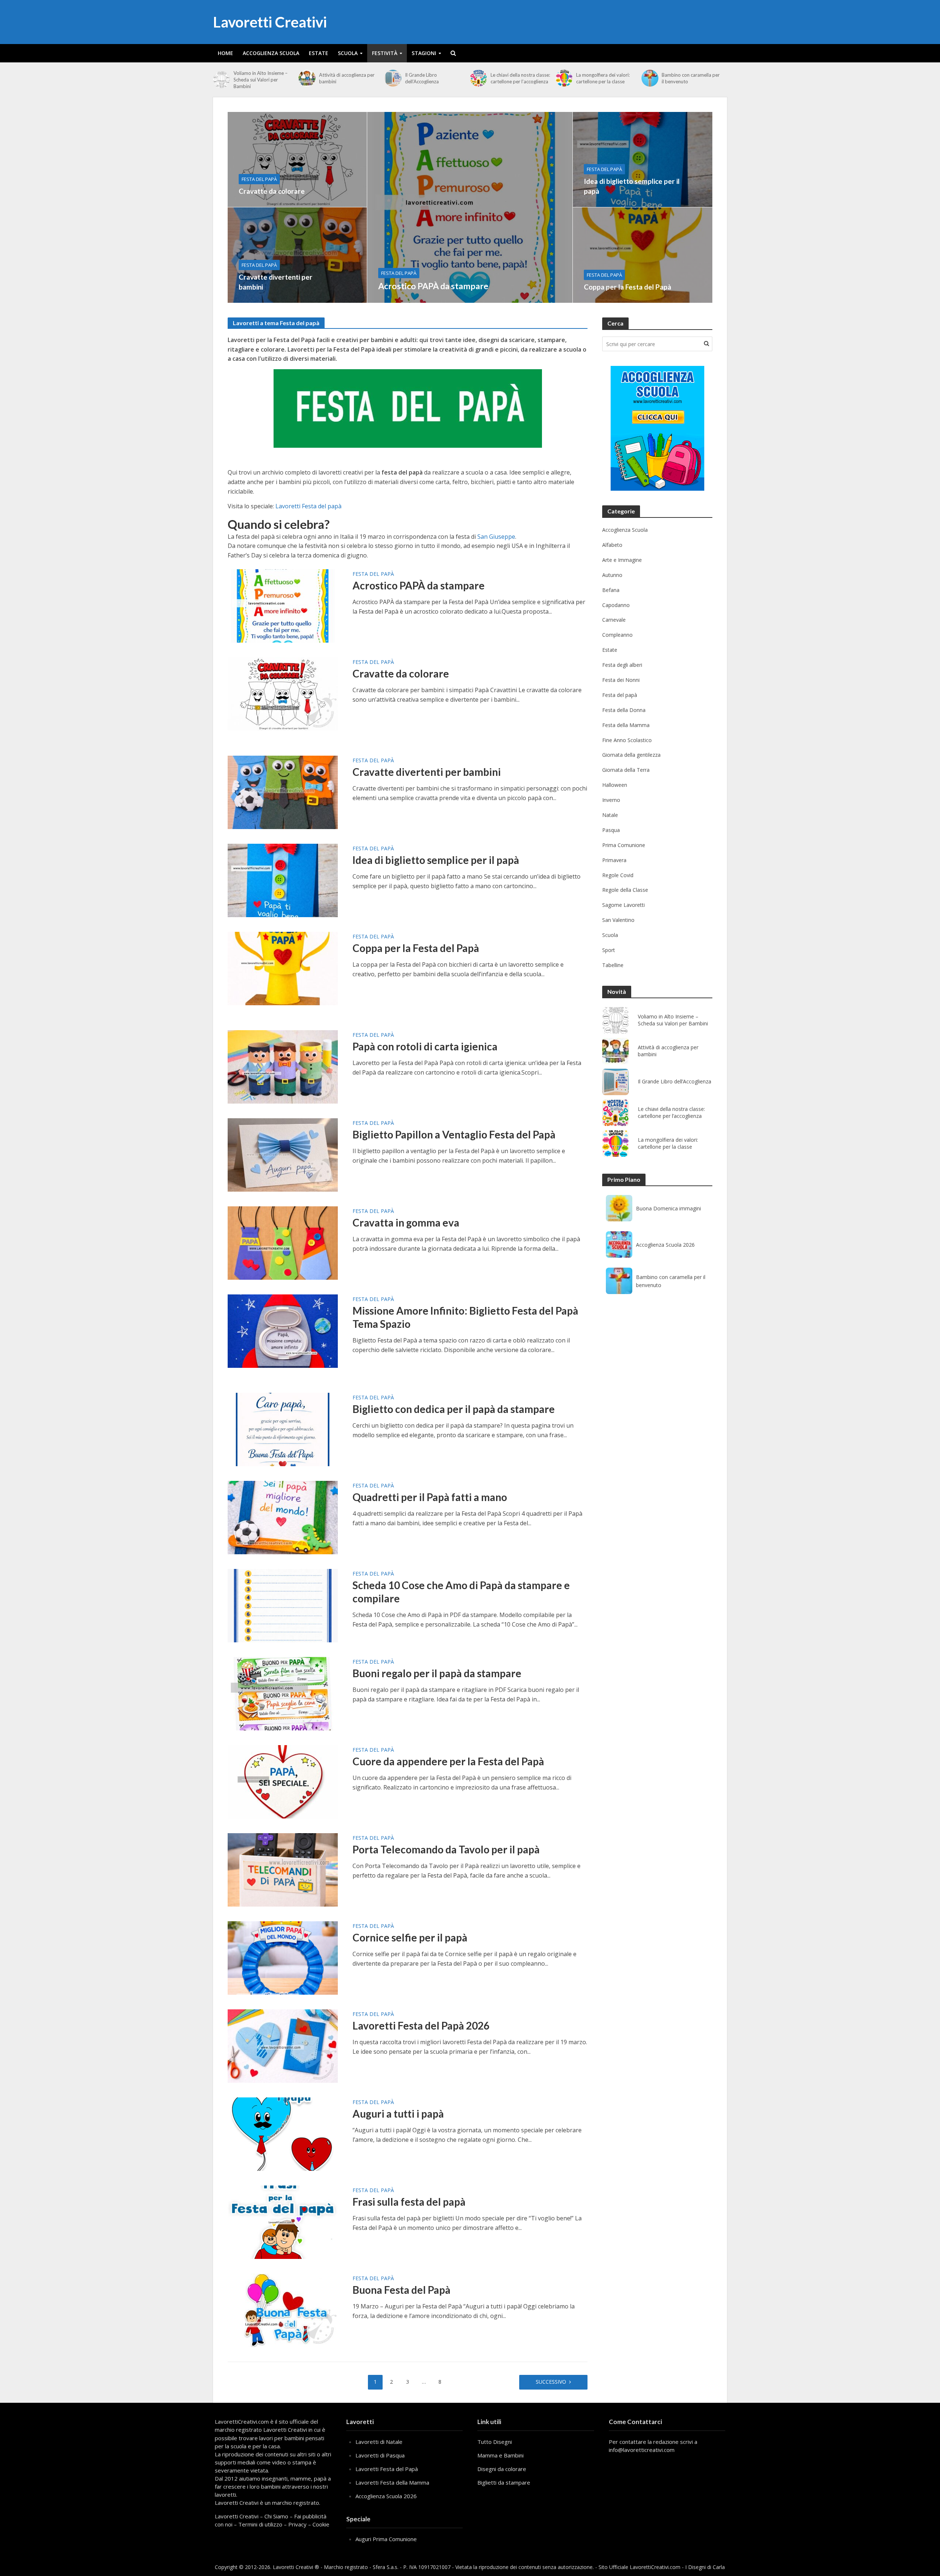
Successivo (551, 2382)
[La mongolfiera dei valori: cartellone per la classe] (564, 78)
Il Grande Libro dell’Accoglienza (422, 78)
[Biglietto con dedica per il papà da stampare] (283, 1429)
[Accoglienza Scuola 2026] (619, 1245)
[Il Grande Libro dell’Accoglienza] (393, 78)
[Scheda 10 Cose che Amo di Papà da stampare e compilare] (283, 1605)
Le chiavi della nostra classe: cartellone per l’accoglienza (520, 78)
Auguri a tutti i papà (398, 2114)
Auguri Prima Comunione (386, 2539)
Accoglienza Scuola (271, 53)
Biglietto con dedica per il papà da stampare (454, 1409)
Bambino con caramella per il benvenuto (691, 78)
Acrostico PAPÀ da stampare (433, 286)
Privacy (297, 2524)
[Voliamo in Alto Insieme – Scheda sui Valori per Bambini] (221, 80)
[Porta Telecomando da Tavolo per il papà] (283, 1870)
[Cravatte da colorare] (297, 159)
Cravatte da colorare (272, 191)
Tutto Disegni (495, 2442)
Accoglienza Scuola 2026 (665, 1245)
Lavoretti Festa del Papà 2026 (421, 2025)
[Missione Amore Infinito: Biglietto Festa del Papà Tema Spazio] (283, 1331)
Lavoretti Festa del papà (308, 506)
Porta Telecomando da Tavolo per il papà (446, 1849)
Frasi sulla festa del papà (409, 2202)
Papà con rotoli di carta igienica (425, 1046)
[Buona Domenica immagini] (619, 1208)
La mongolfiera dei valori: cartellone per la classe (603, 78)
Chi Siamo (276, 2516)
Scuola (348, 53)
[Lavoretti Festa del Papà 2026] (283, 2046)
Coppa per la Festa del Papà (628, 287)
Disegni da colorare (502, 2469)
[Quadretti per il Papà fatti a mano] (283, 1517)
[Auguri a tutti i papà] (283, 2134)
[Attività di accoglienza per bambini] (307, 78)
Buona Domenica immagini (668, 1208)
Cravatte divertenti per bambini (276, 282)
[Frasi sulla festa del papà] (283, 2222)
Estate (319, 53)
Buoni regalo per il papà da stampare (437, 1673)
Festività (385, 53)
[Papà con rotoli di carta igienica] (283, 1067)
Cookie (321, 2524)
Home (225, 53)
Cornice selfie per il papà (410, 1937)
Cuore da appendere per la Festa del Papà (448, 1761)
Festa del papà (399, 273)
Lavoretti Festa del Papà (387, 2469)
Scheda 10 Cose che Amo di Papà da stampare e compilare (461, 1592)
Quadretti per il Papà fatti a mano (430, 1497)
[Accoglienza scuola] (657, 428)
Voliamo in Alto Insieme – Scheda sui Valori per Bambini (261, 80)
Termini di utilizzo (260, 2524)
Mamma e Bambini (500, 2455)
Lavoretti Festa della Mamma (392, 2482)
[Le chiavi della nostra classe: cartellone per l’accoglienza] (478, 78)
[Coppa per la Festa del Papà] (643, 255)
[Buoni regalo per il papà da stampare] (283, 1693)
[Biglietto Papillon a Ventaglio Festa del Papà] (283, 1155)
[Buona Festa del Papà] (283, 2310)
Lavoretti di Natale (379, 2442)
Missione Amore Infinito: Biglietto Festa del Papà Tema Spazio (465, 1317)
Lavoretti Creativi (270, 22)
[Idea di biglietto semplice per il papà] (643, 159)
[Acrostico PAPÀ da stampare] (470, 207)
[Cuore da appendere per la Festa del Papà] (283, 1781)
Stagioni (424, 53)
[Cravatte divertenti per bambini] (297, 255)
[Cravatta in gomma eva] (283, 1243)
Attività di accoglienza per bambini (347, 78)
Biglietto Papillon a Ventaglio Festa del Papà (454, 1134)
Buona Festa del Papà (402, 2290)
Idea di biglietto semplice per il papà (632, 186)
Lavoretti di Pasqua (380, 2455)
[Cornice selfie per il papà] (283, 1958)
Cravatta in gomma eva (406, 1222)
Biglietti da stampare (504, 2482)
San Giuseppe (496, 537)
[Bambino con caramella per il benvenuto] (650, 78)
